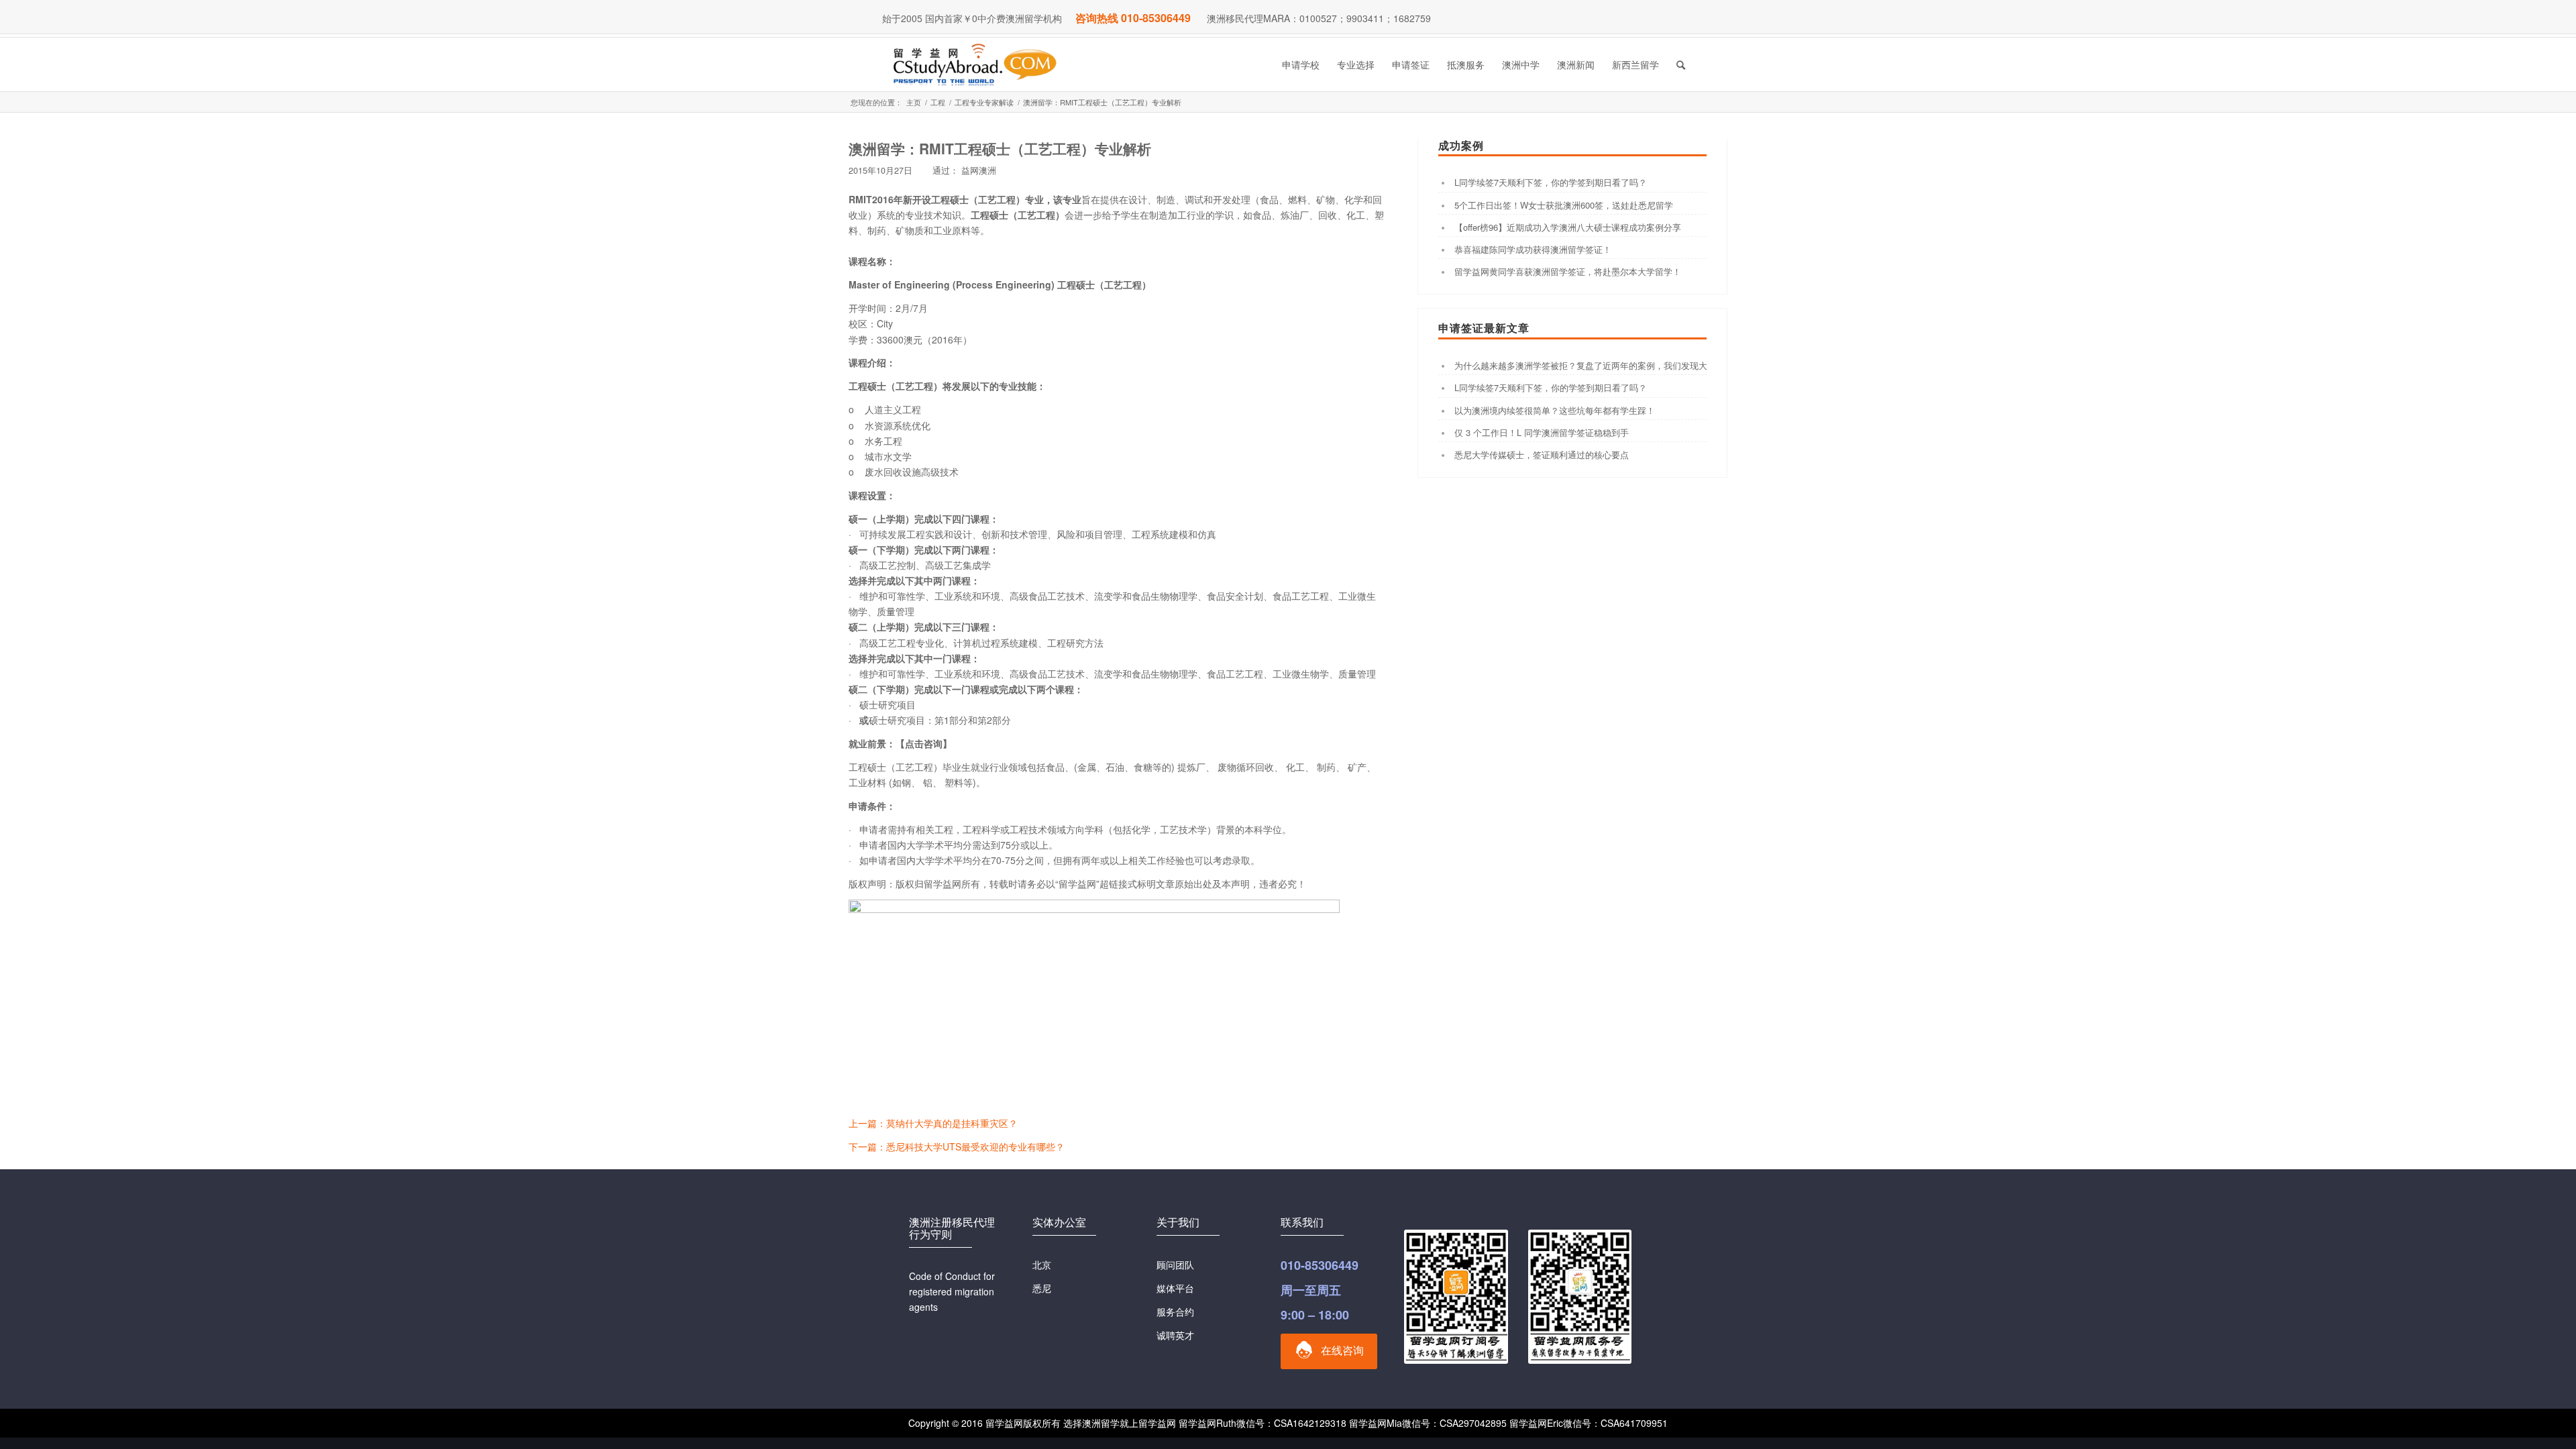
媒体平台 (1175, 1288)
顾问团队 (1175, 1265)
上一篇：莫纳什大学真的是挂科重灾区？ (933, 1123)
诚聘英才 (1175, 1335)
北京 (1042, 1265)
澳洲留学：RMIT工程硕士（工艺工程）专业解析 (1000, 148)
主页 (914, 102)
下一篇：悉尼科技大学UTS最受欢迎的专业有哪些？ (957, 1146)
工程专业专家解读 (984, 102)
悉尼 (1042, 1288)
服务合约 (1175, 1311)
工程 (938, 102)
